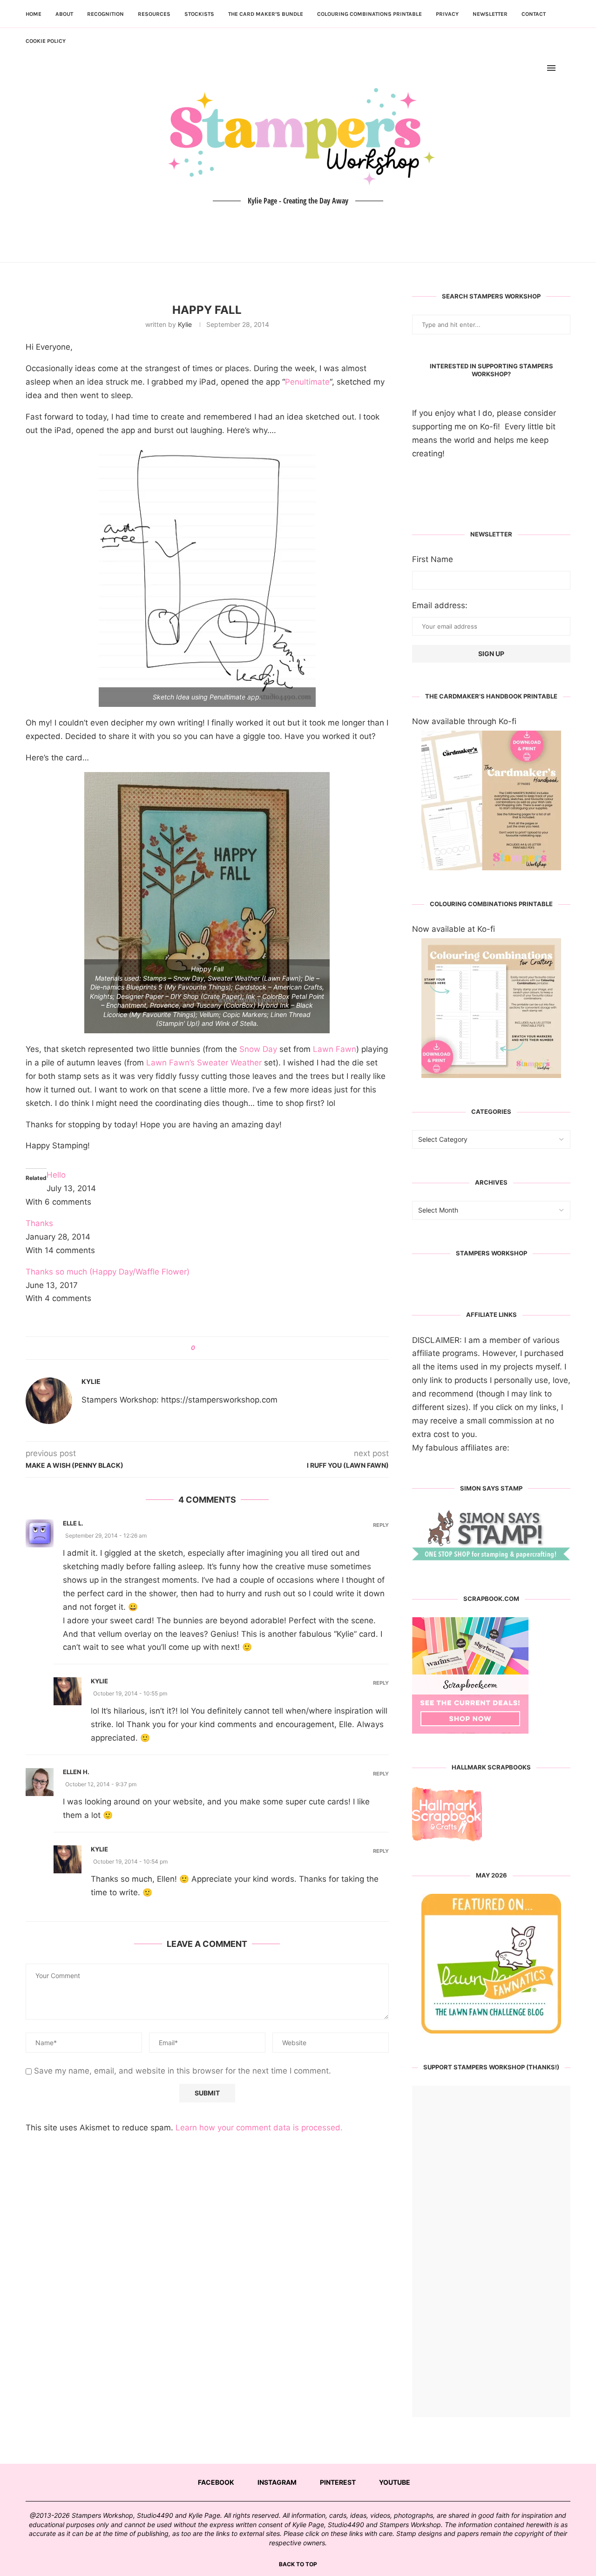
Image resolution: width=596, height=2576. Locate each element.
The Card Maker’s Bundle (266, 14)
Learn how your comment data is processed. (259, 2128)
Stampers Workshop (491, 1253)
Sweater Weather (229, 1063)
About (64, 14)
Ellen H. (76, 1772)
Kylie (185, 324)
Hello (56, 1175)
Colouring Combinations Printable (369, 14)
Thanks (39, 1223)
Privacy (447, 14)
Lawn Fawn (335, 1049)
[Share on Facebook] (206, 1348)
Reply (381, 1525)
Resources (154, 14)
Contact (534, 14)
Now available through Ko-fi (464, 721)
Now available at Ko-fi (454, 929)
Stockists (199, 14)
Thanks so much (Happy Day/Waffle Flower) (108, 1272)
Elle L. (73, 1523)
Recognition (105, 14)
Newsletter (490, 14)
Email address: (440, 605)
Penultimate (307, 382)
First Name (433, 559)
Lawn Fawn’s (170, 1063)
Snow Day (258, 1049)
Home (34, 14)
